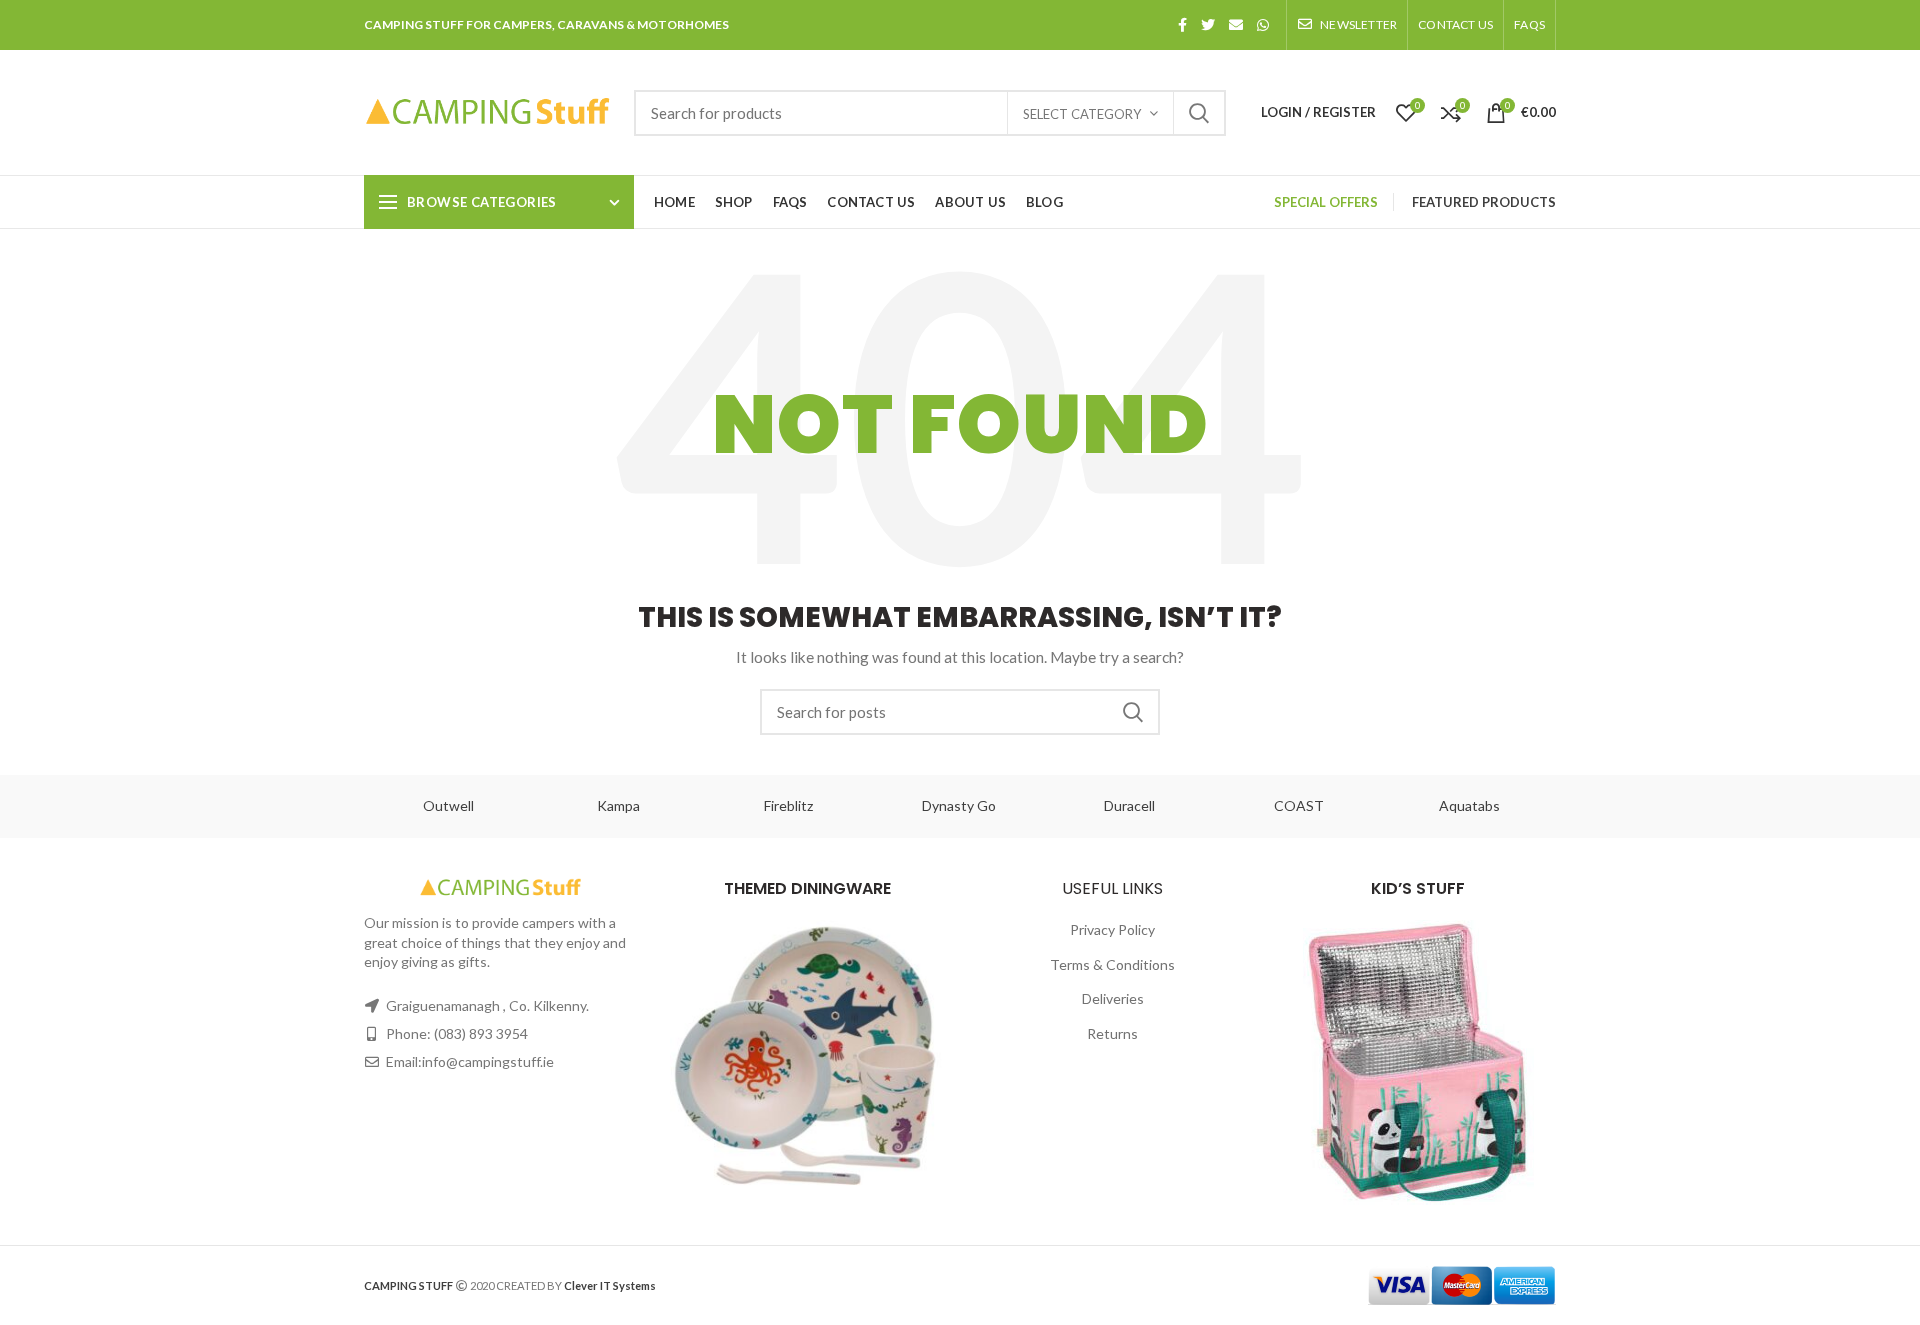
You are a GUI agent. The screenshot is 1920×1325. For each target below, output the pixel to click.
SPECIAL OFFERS (1326, 202)
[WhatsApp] (1263, 25)
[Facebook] (1182, 25)
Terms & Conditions (1112, 964)
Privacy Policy (1112, 929)
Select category (1082, 114)
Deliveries (1113, 998)
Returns (1112, 1033)
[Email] (1236, 25)
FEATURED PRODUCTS (1484, 202)
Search (1199, 113)
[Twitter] (1208, 25)
